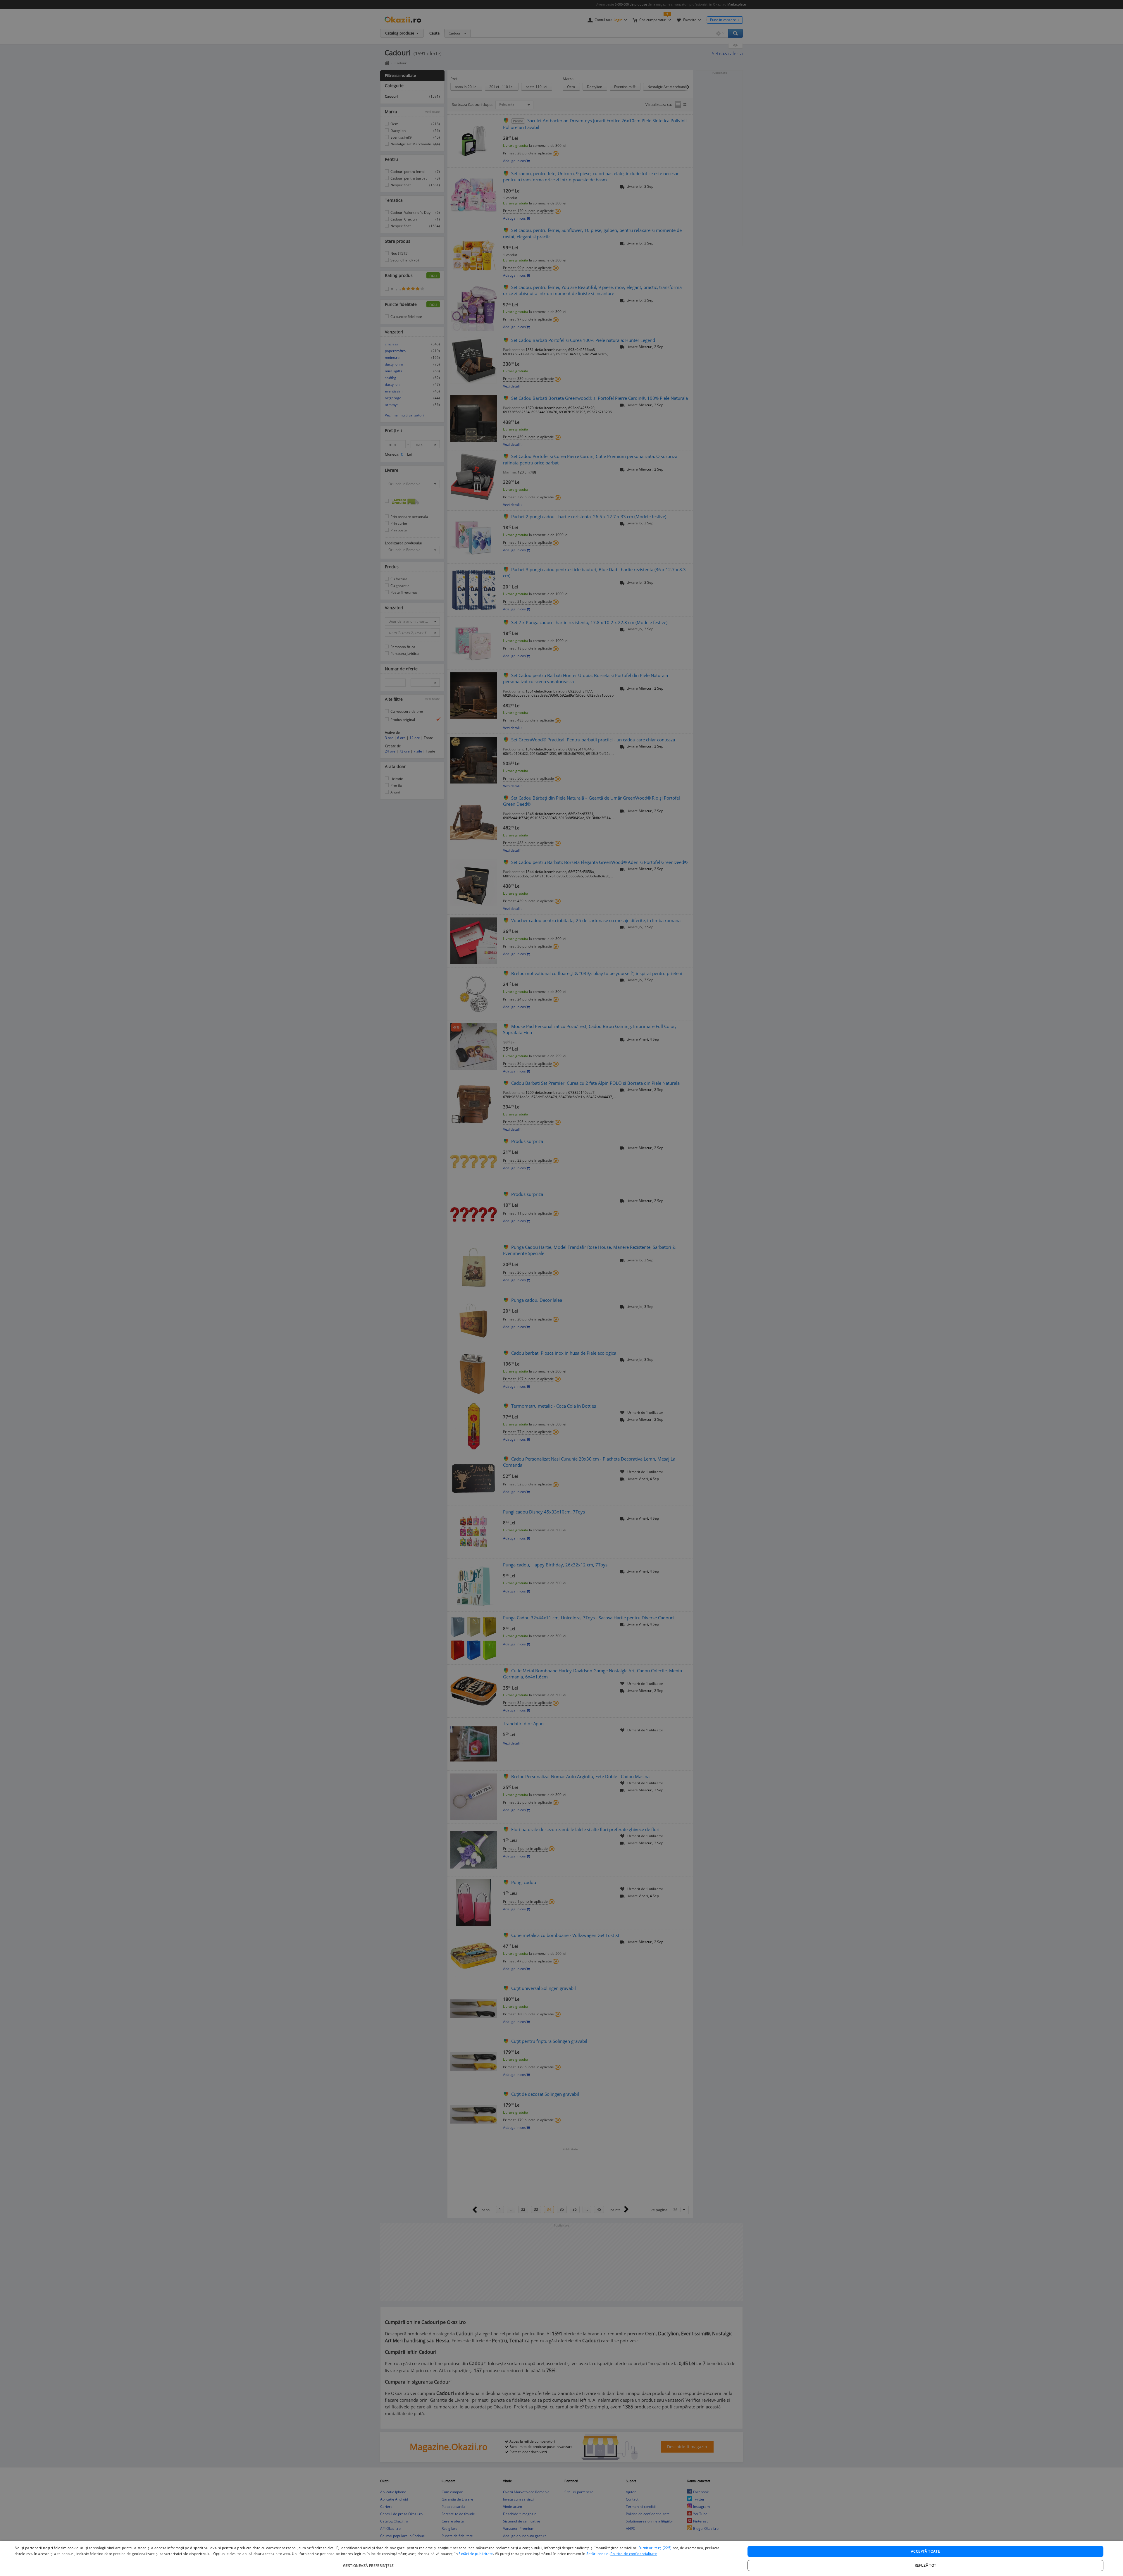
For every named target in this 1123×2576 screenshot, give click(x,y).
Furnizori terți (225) (655, 2548)
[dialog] (561, 2558)
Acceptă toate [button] (925, 2551)
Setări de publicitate (476, 2554)
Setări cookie (597, 2554)
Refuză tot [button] (926, 2565)
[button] (369, 2563)
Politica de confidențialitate (634, 2554)
